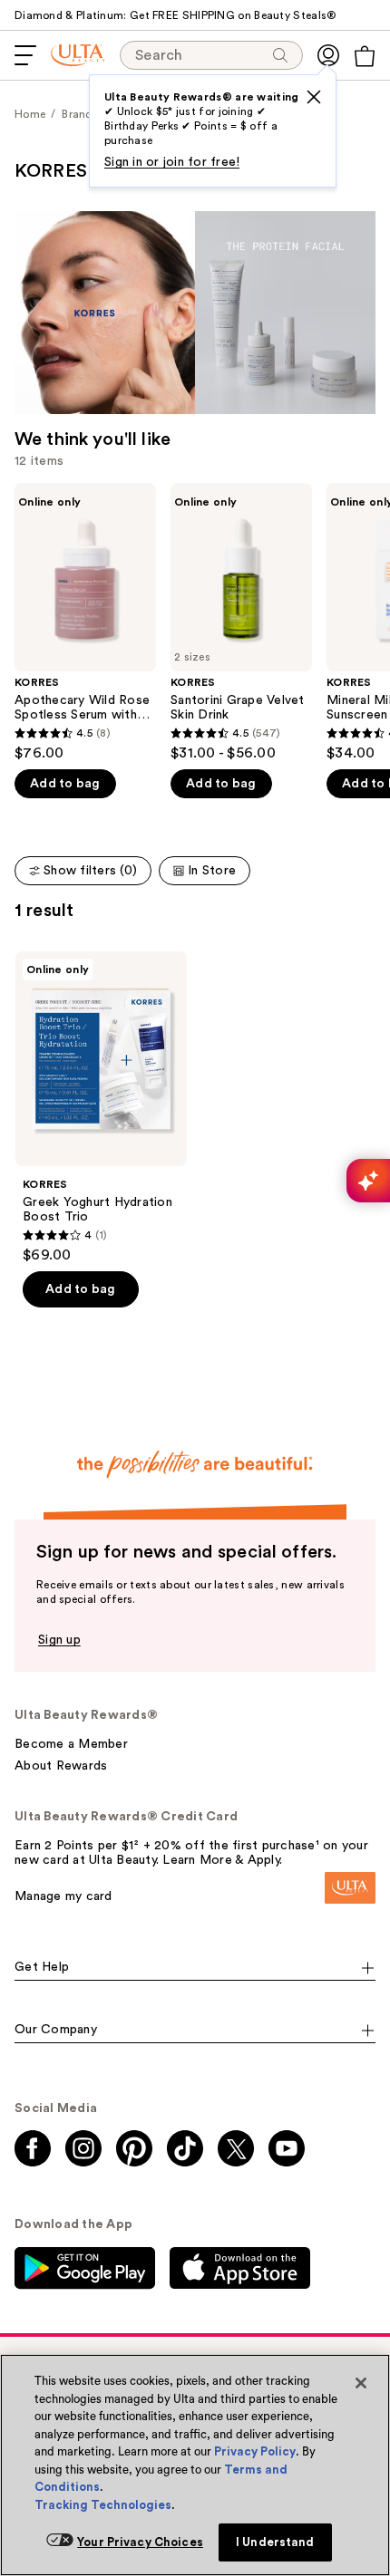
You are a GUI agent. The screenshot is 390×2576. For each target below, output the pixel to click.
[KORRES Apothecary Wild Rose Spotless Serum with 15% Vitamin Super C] (85, 622)
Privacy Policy (255, 2451)
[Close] (361, 2383)
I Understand (275, 2542)
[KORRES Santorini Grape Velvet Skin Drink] (241, 622)
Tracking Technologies (103, 2505)
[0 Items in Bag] (365, 56)
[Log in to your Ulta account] (328, 55)
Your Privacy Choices (140, 2542)
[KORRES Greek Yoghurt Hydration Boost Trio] (101, 1108)
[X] (314, 97)
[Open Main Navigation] (25, 55)
